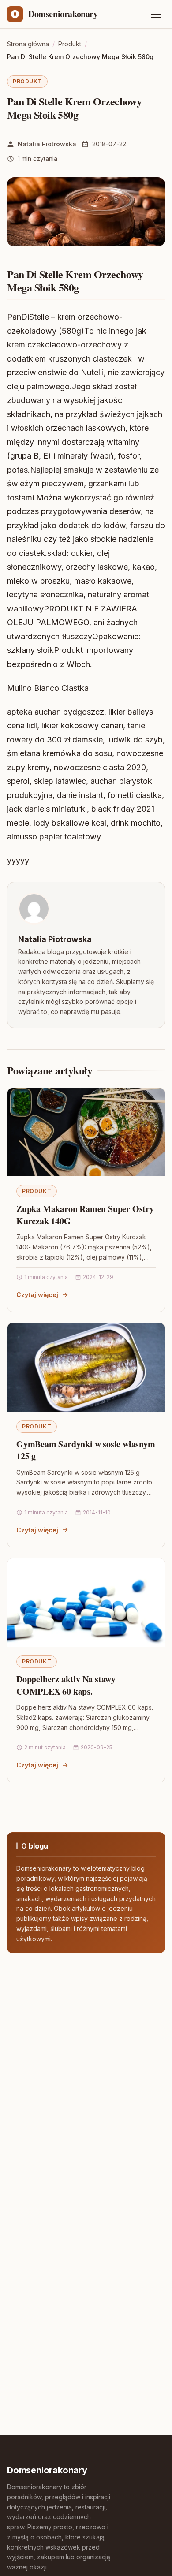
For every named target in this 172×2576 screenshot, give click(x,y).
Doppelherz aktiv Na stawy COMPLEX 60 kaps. (66, 1685)
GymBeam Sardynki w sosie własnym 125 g (86, 1450)
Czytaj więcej (37, 1295)
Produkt (27, 81)
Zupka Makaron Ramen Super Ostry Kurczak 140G (85, 1215)
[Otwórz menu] (156, 14)
